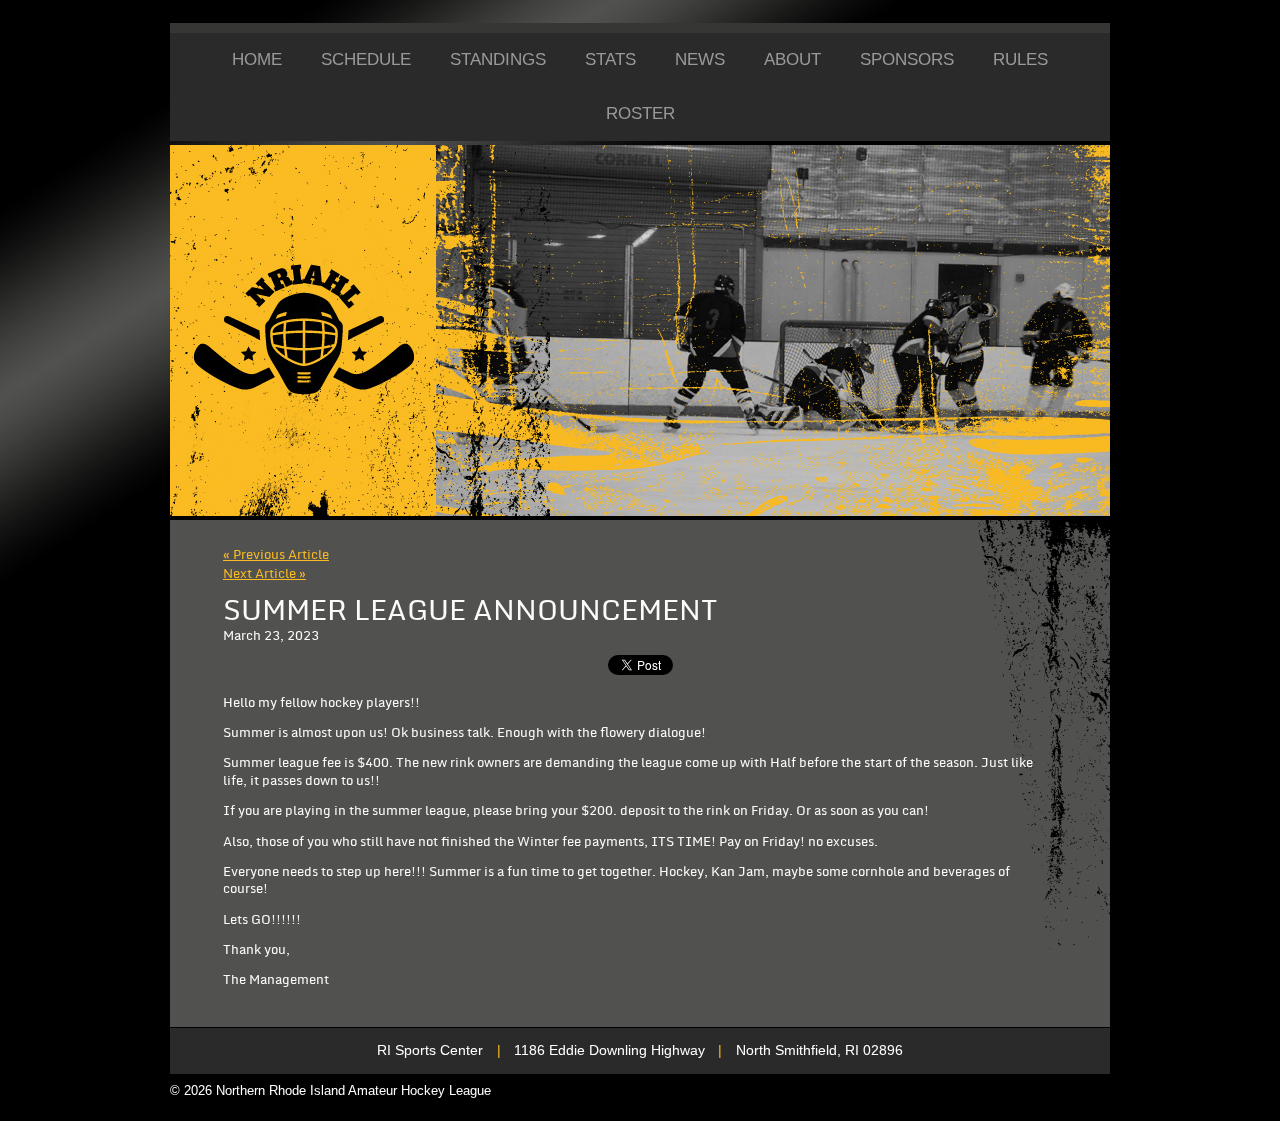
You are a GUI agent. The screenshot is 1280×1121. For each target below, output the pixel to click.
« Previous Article (276, 555)
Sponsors (907, 59)
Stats (610, 59)
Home (257, 59)
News (700, 59)
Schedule (366, 59)
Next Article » (264, 574)
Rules (1020, 59)
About (792, 59)
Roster (640, 113)
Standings (498, 59)
